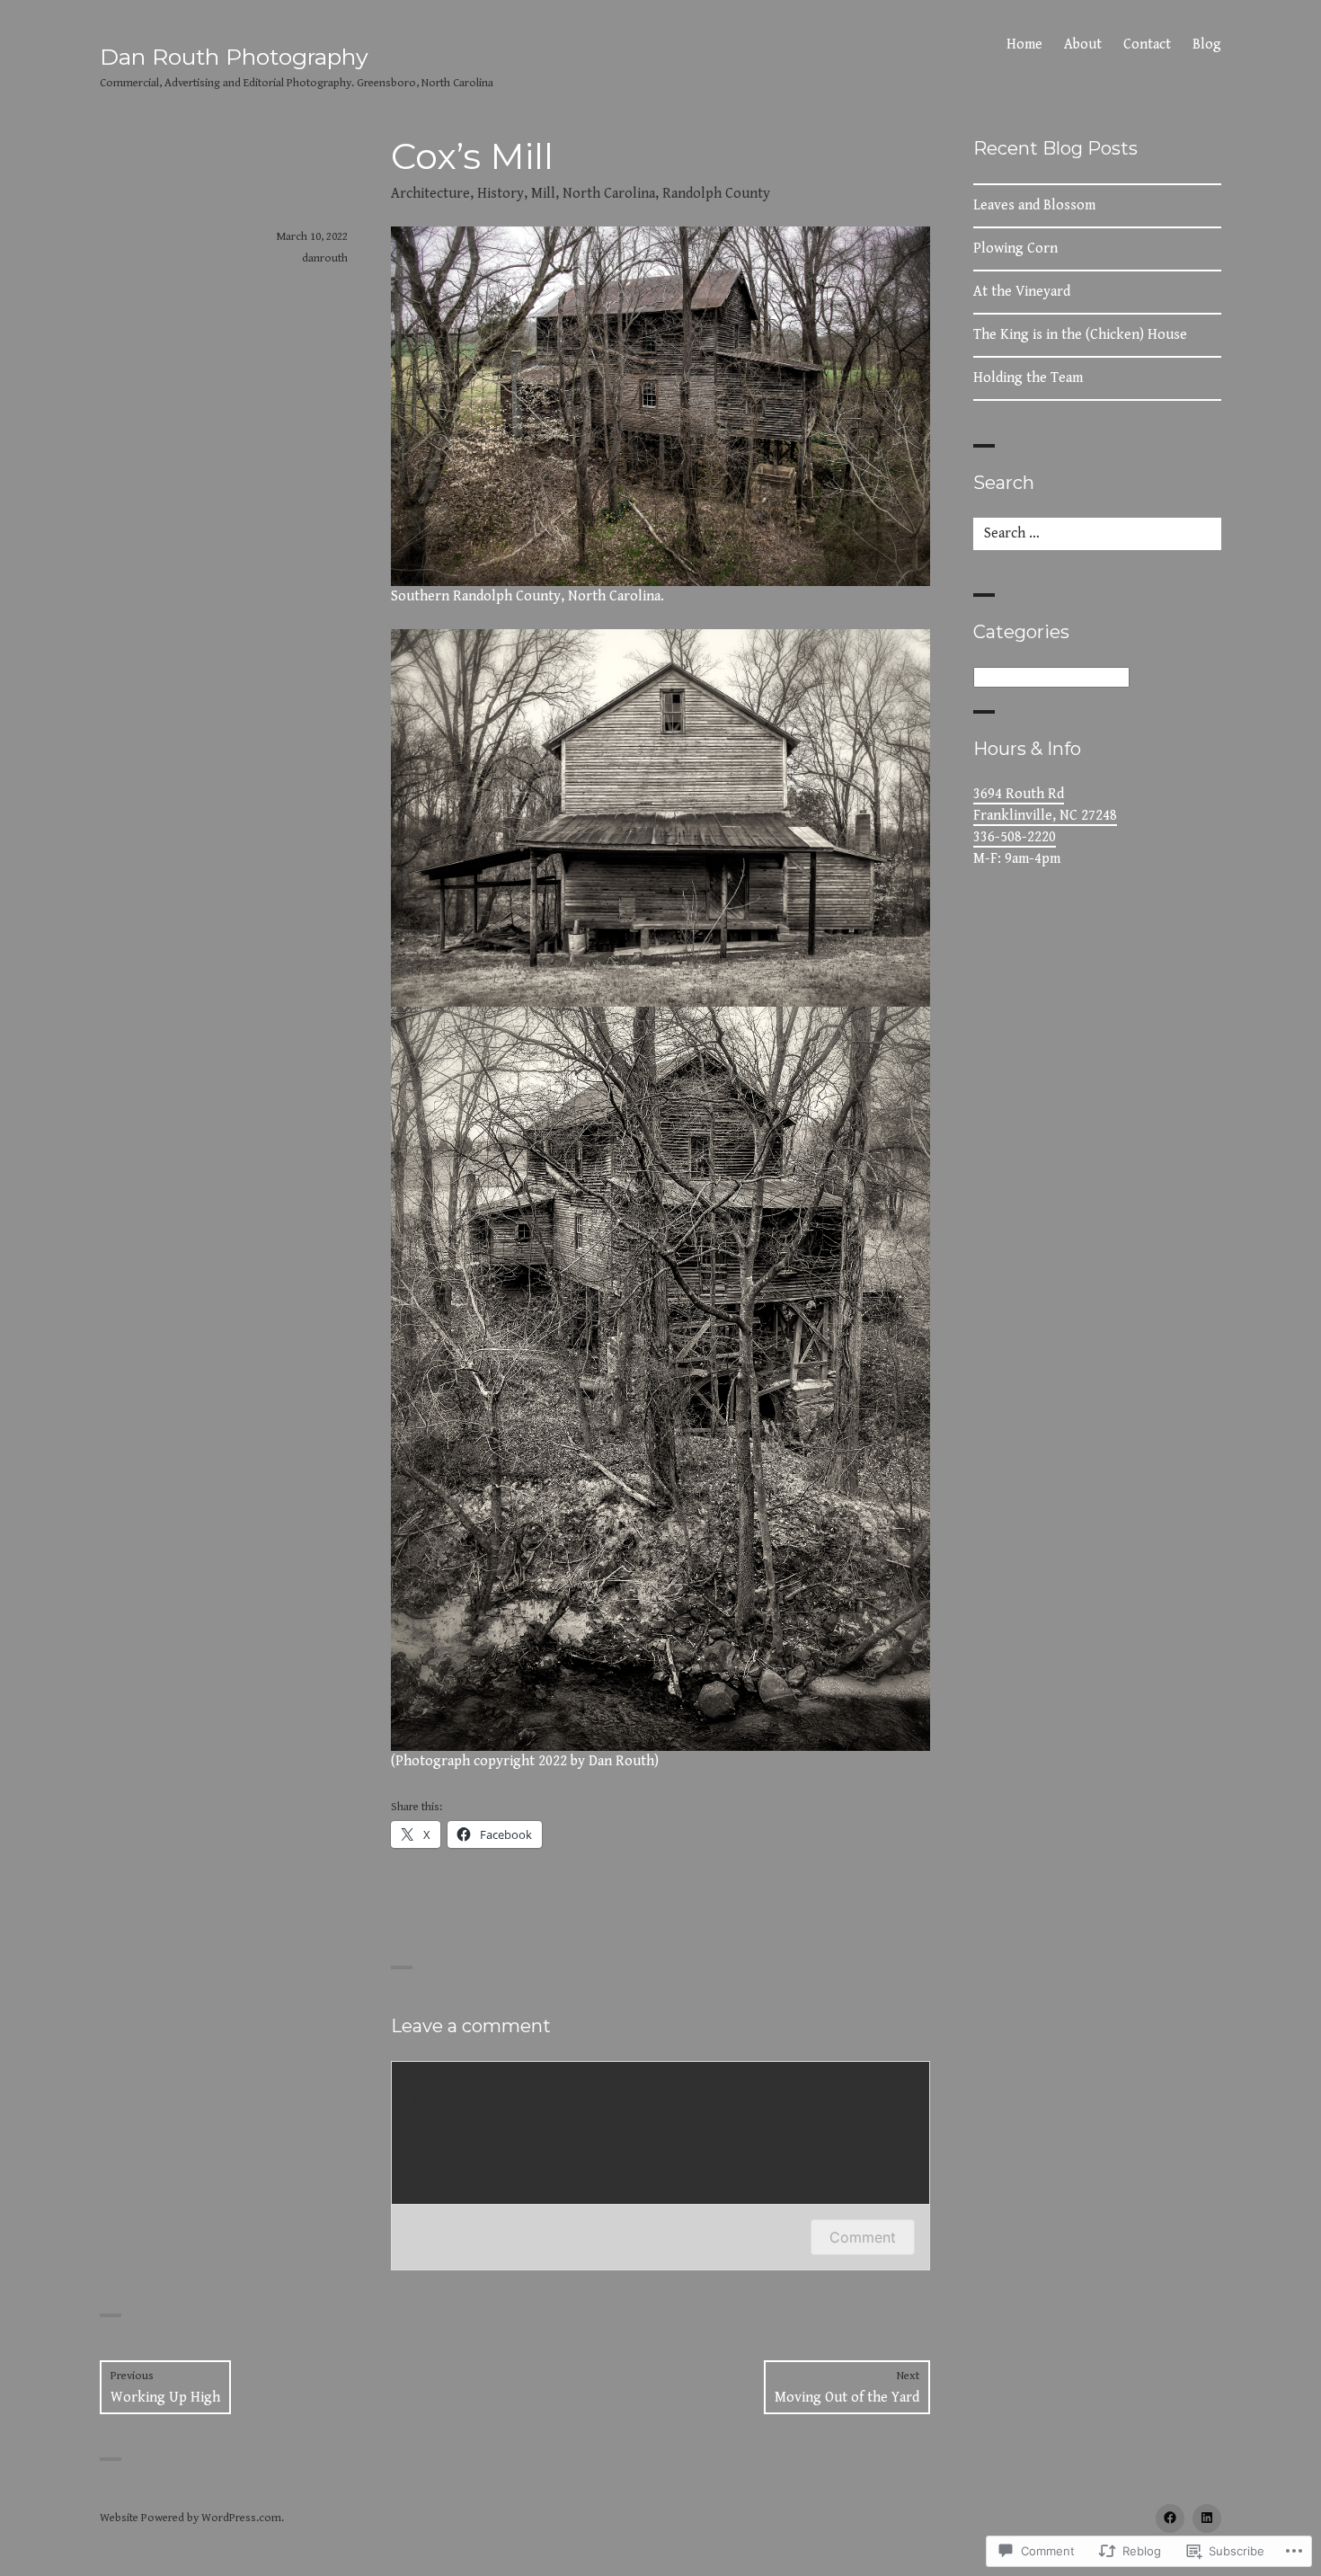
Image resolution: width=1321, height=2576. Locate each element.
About (1083, 44)
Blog (1207, 44)
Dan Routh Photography (234, 57)
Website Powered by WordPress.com (191, 2518)
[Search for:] (1097, 533)
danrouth (325, 258)
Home (1024, 44)
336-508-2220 (1015, 837)
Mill (543, 194)
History (501, 194)
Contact (1147, 44)
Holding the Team (1028, 378)
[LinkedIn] (1207, 2518)
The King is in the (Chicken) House (1080, 335)
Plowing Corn (1015, 249)
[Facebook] (1170, 2518)
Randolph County (716, 194)
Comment (863, 2237)
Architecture (430, 194)
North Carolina (609, 194)
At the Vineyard (1022, 292)
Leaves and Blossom (1034, 205)
